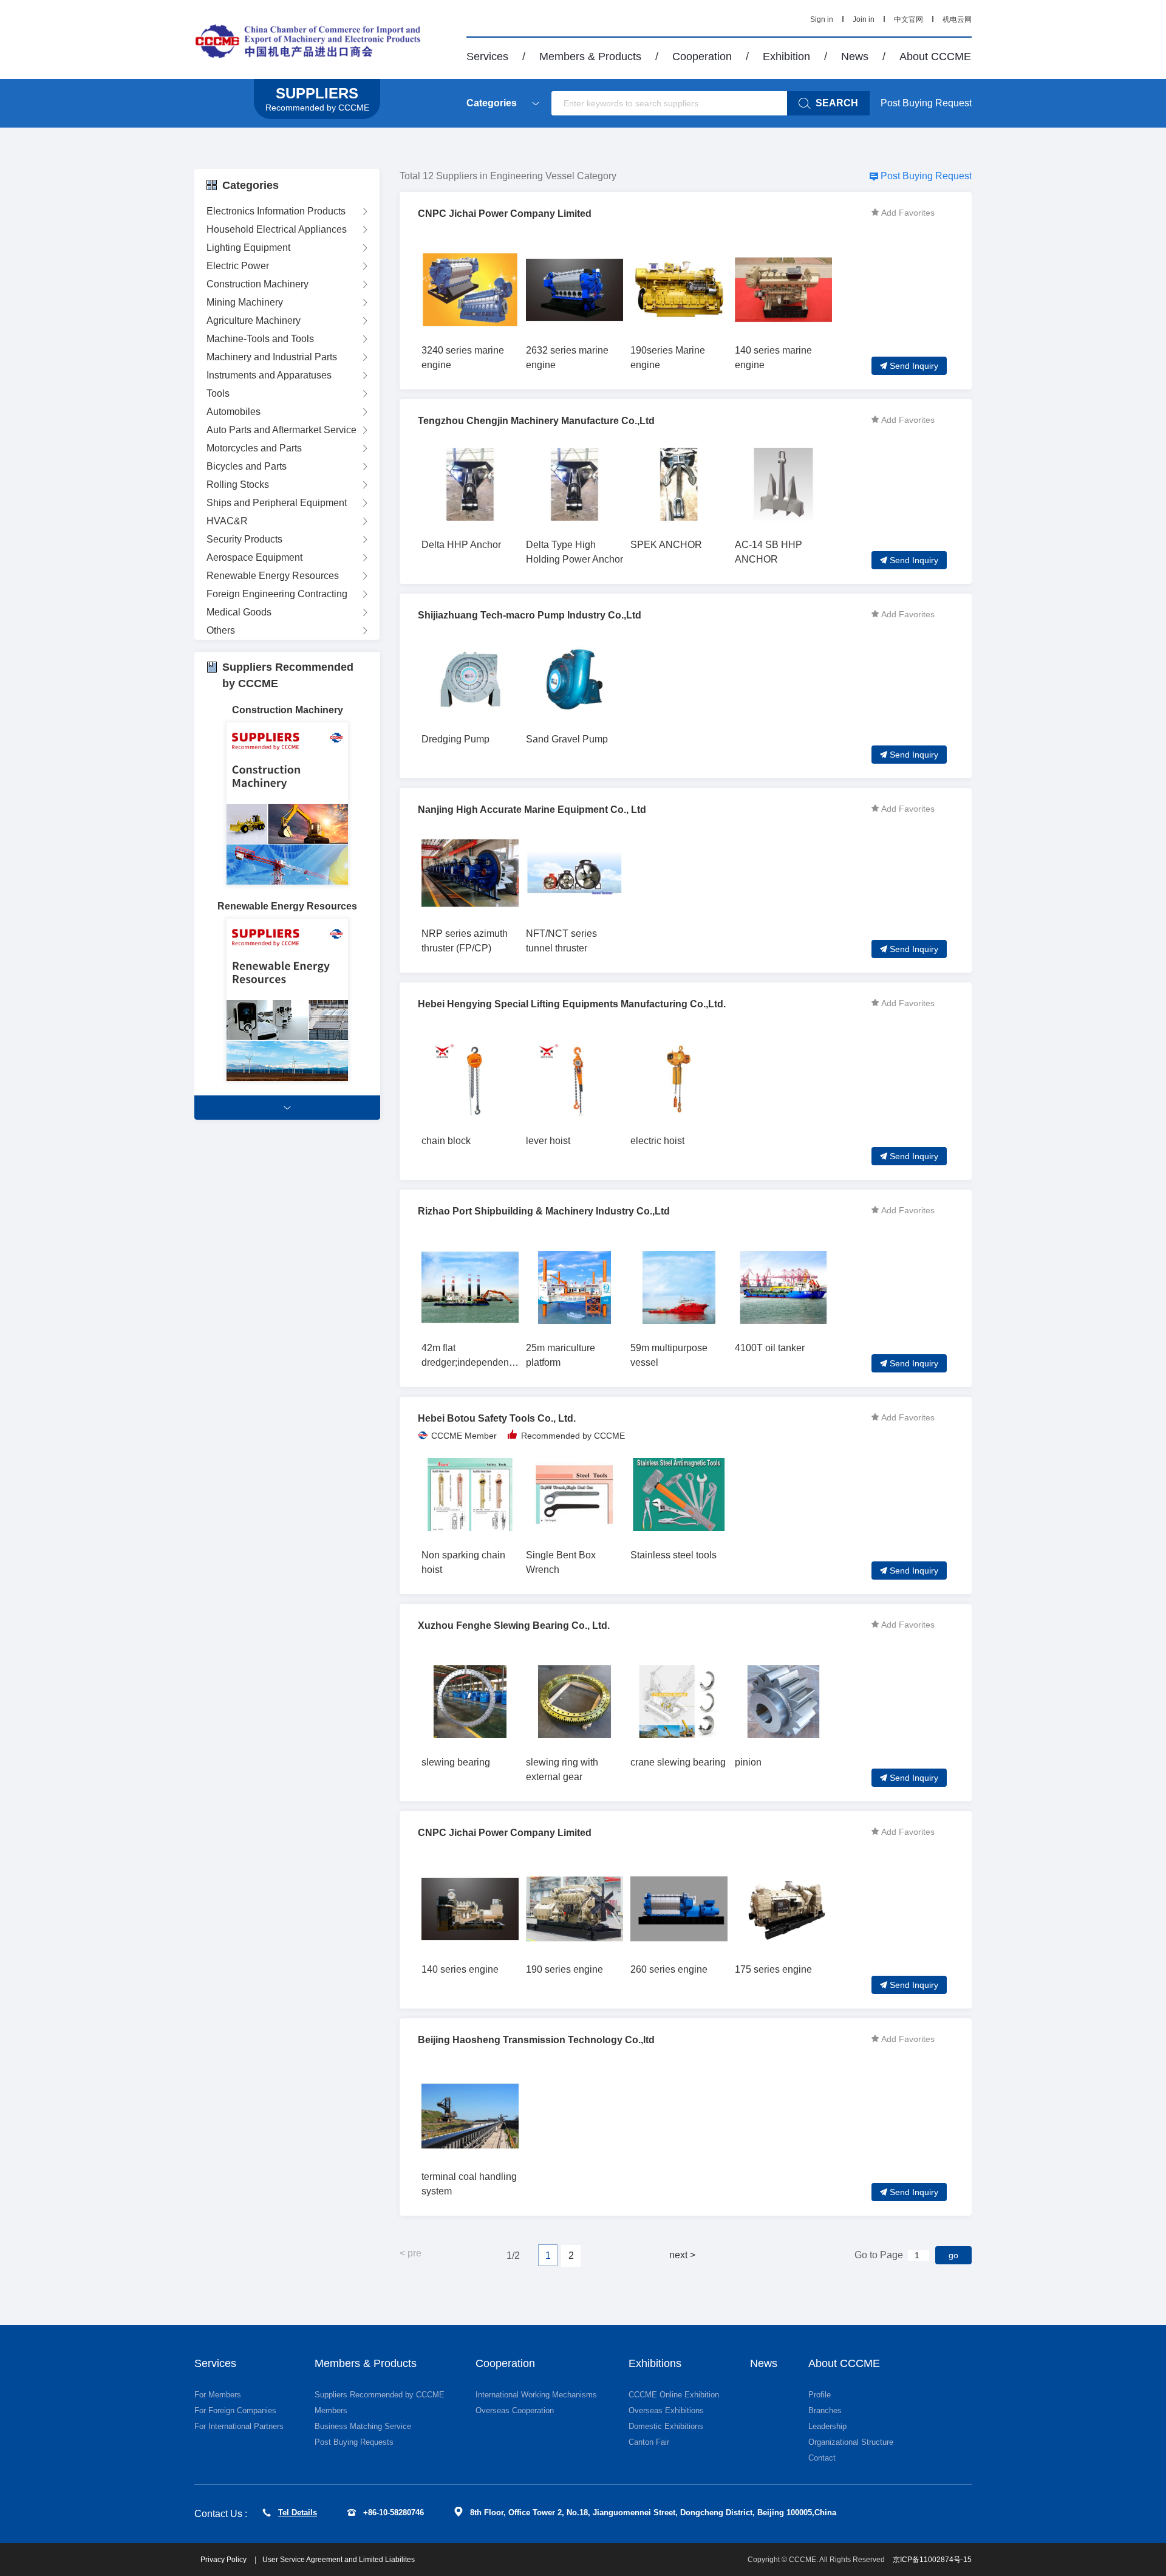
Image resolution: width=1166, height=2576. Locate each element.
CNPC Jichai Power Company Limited (505, 214)
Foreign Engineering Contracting (277, 594)
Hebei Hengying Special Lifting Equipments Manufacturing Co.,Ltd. (572, 1004)
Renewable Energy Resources (273, 576)
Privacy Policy (224, 2560)
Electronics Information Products (276, 211)
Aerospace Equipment (254, 557)
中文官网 (909, 19)
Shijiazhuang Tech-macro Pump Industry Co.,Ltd (530, 615)
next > (682, 2255)
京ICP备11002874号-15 (932, 2560)
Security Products (244, 539)
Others (221, 630)
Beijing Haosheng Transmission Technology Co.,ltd (536, 2040)
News (855, 57)
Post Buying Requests (354, 2442)
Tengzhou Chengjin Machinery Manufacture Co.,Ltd (536, 421)
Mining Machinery (245, 302)
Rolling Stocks (238, 485)
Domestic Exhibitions (666, 2426)
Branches (825, 2410)
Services (487, 57)
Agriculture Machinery (254, 320)
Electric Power (238, 266)
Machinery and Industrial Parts (272, 357)
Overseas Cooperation (515, 2410)
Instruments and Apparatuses (269, 375)
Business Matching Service (363, 2426)
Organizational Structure (851, 2442)
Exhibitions (655, 2363)
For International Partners (239, 2426)
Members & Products (590, 57)
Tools (218, 393)
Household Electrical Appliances (277, 229)
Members (331, 2410)
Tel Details (298, 2513)
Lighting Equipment (248, 248)
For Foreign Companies (235, 2410)
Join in (864, 19)
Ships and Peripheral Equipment (277, 503)
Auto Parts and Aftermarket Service (281, 430)
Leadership (827, 2426)
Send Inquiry (914, 366)
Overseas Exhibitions (666, 2410)
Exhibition (786, 57)
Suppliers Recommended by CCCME (380, 2395)
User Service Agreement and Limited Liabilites (339, 2560)
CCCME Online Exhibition (674, 2395)
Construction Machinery (257, 284)
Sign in (822, 19)
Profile (820, 2395)
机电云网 (957, 19)
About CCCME (935, 57)
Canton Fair (649, 2442)
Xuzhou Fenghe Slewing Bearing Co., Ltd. (514, 1625)
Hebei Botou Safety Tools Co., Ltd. (497, 1418)
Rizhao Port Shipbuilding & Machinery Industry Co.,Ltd (544, 1211)
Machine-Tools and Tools (260, 339)
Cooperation (702, 57)
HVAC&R (227, 521)
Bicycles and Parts (247, 466)
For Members (218, 2395)
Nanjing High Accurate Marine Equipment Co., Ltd (532, 810)
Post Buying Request (926, 103)
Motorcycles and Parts (254, 448)
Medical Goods (239, 612)
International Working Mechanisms (536, 2395)
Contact (822, 2458)
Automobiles (234, 412)
